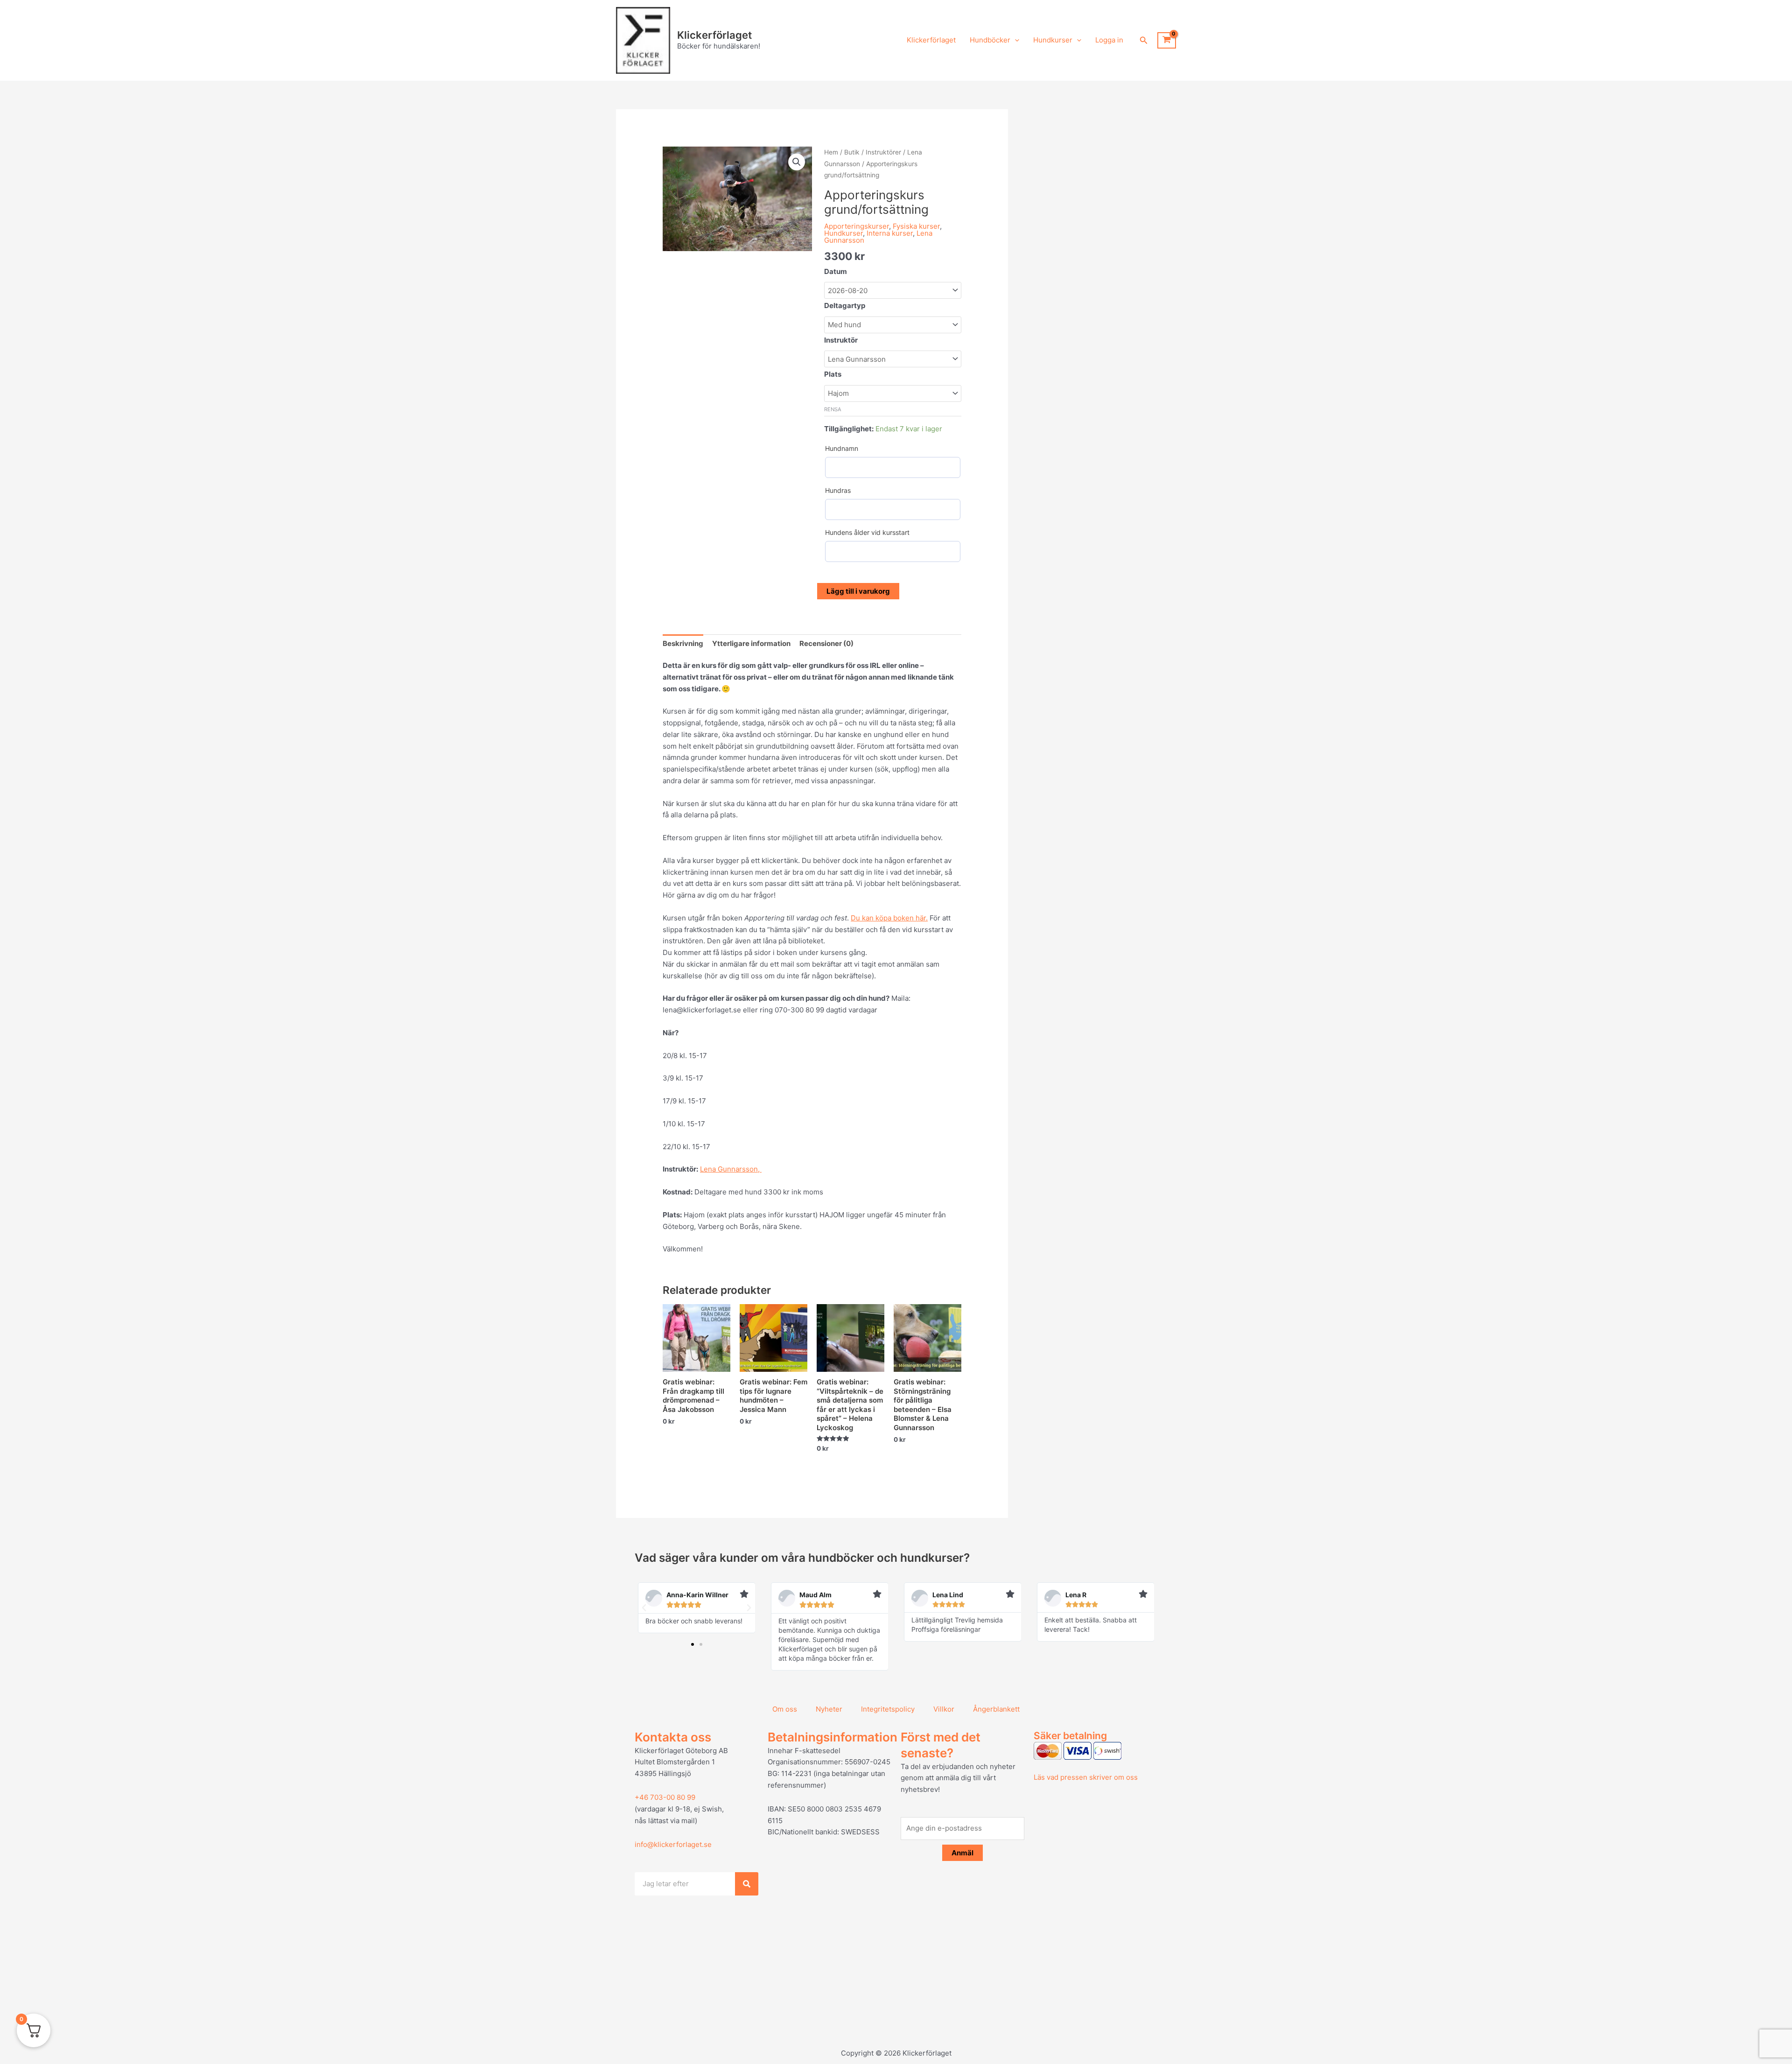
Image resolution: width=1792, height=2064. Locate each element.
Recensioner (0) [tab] (826, 643)
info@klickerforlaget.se (673, 1844)
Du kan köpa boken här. (889, 918)
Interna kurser (890, 233)
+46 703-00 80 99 (665, 1797)
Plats (833, 374)
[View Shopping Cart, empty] (1167, 41)
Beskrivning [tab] (683, 643)
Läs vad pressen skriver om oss (1086, 1777)
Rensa (833, 409)
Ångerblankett (996, 1709)
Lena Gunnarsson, (731, 1169)
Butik (852, 152)
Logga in (1109, 40)
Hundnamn (842, 448)
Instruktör (841, 340)
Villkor (944, 1709)
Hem (831, 152)
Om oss (785, 1709)
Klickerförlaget (714, 35)
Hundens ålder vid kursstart (867, 532)
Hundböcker (990, 40)
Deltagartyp (845, 305)
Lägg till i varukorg (858, 591)
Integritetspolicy (888, 1709)
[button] (1015, 40)
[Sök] (747, 1884)
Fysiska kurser (916, 226)
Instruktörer (883, 152)
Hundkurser (1053, 40)
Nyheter (829, 1709)
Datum (836, 271)
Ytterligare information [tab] (751, 643)
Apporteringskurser (857, 226)
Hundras (838, 490)
